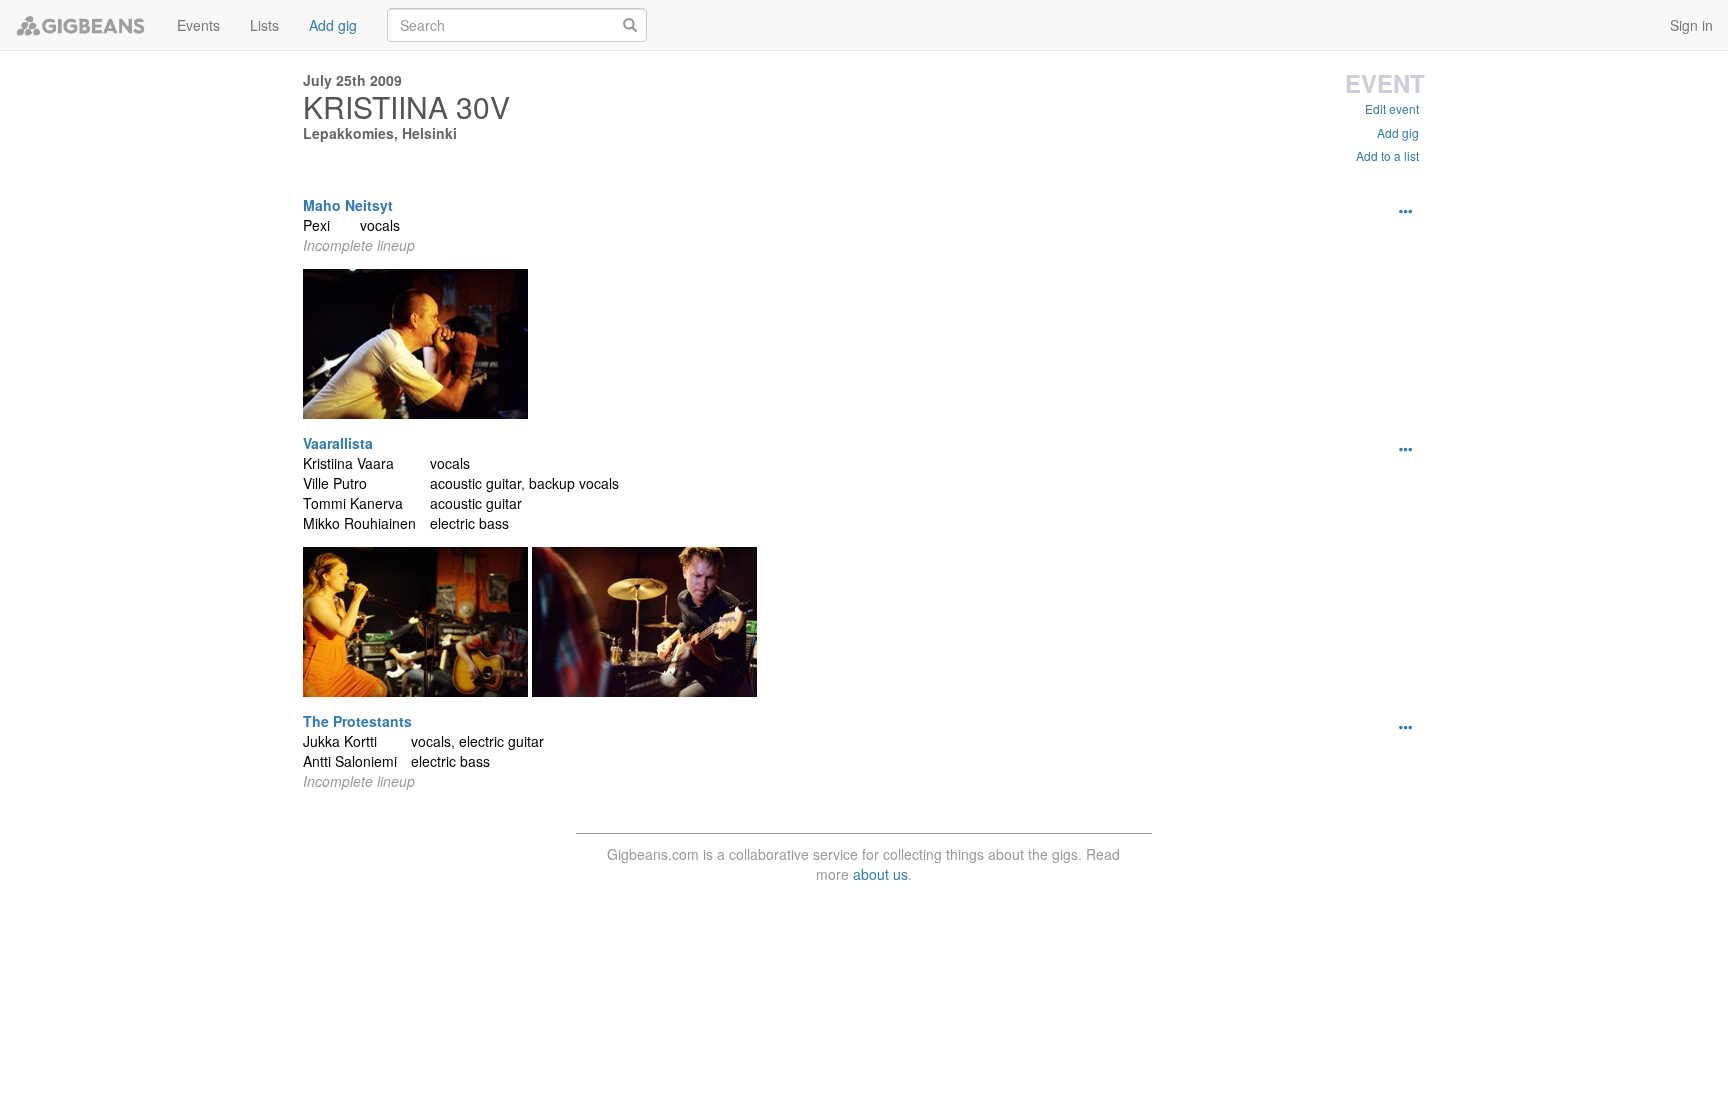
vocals (380, 225)
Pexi (316, 225)
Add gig (333, 25)
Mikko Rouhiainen (359, 523)
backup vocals (574, 483)
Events (198, 25)
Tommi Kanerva (353, 503)
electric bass (469, 523)
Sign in (1691, 25)
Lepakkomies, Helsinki (380, 133)
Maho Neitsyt (348, 205)
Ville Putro (335, 483)
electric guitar (501, 741)
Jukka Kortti (340, 741)
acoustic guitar (475, 483)
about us (880, 874)
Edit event (1392, 108)
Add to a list (1387, 155)
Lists (264, 25)
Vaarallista (338, 443)
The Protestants (357, 721)
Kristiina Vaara (348, 463)
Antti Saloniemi (350, 761)
